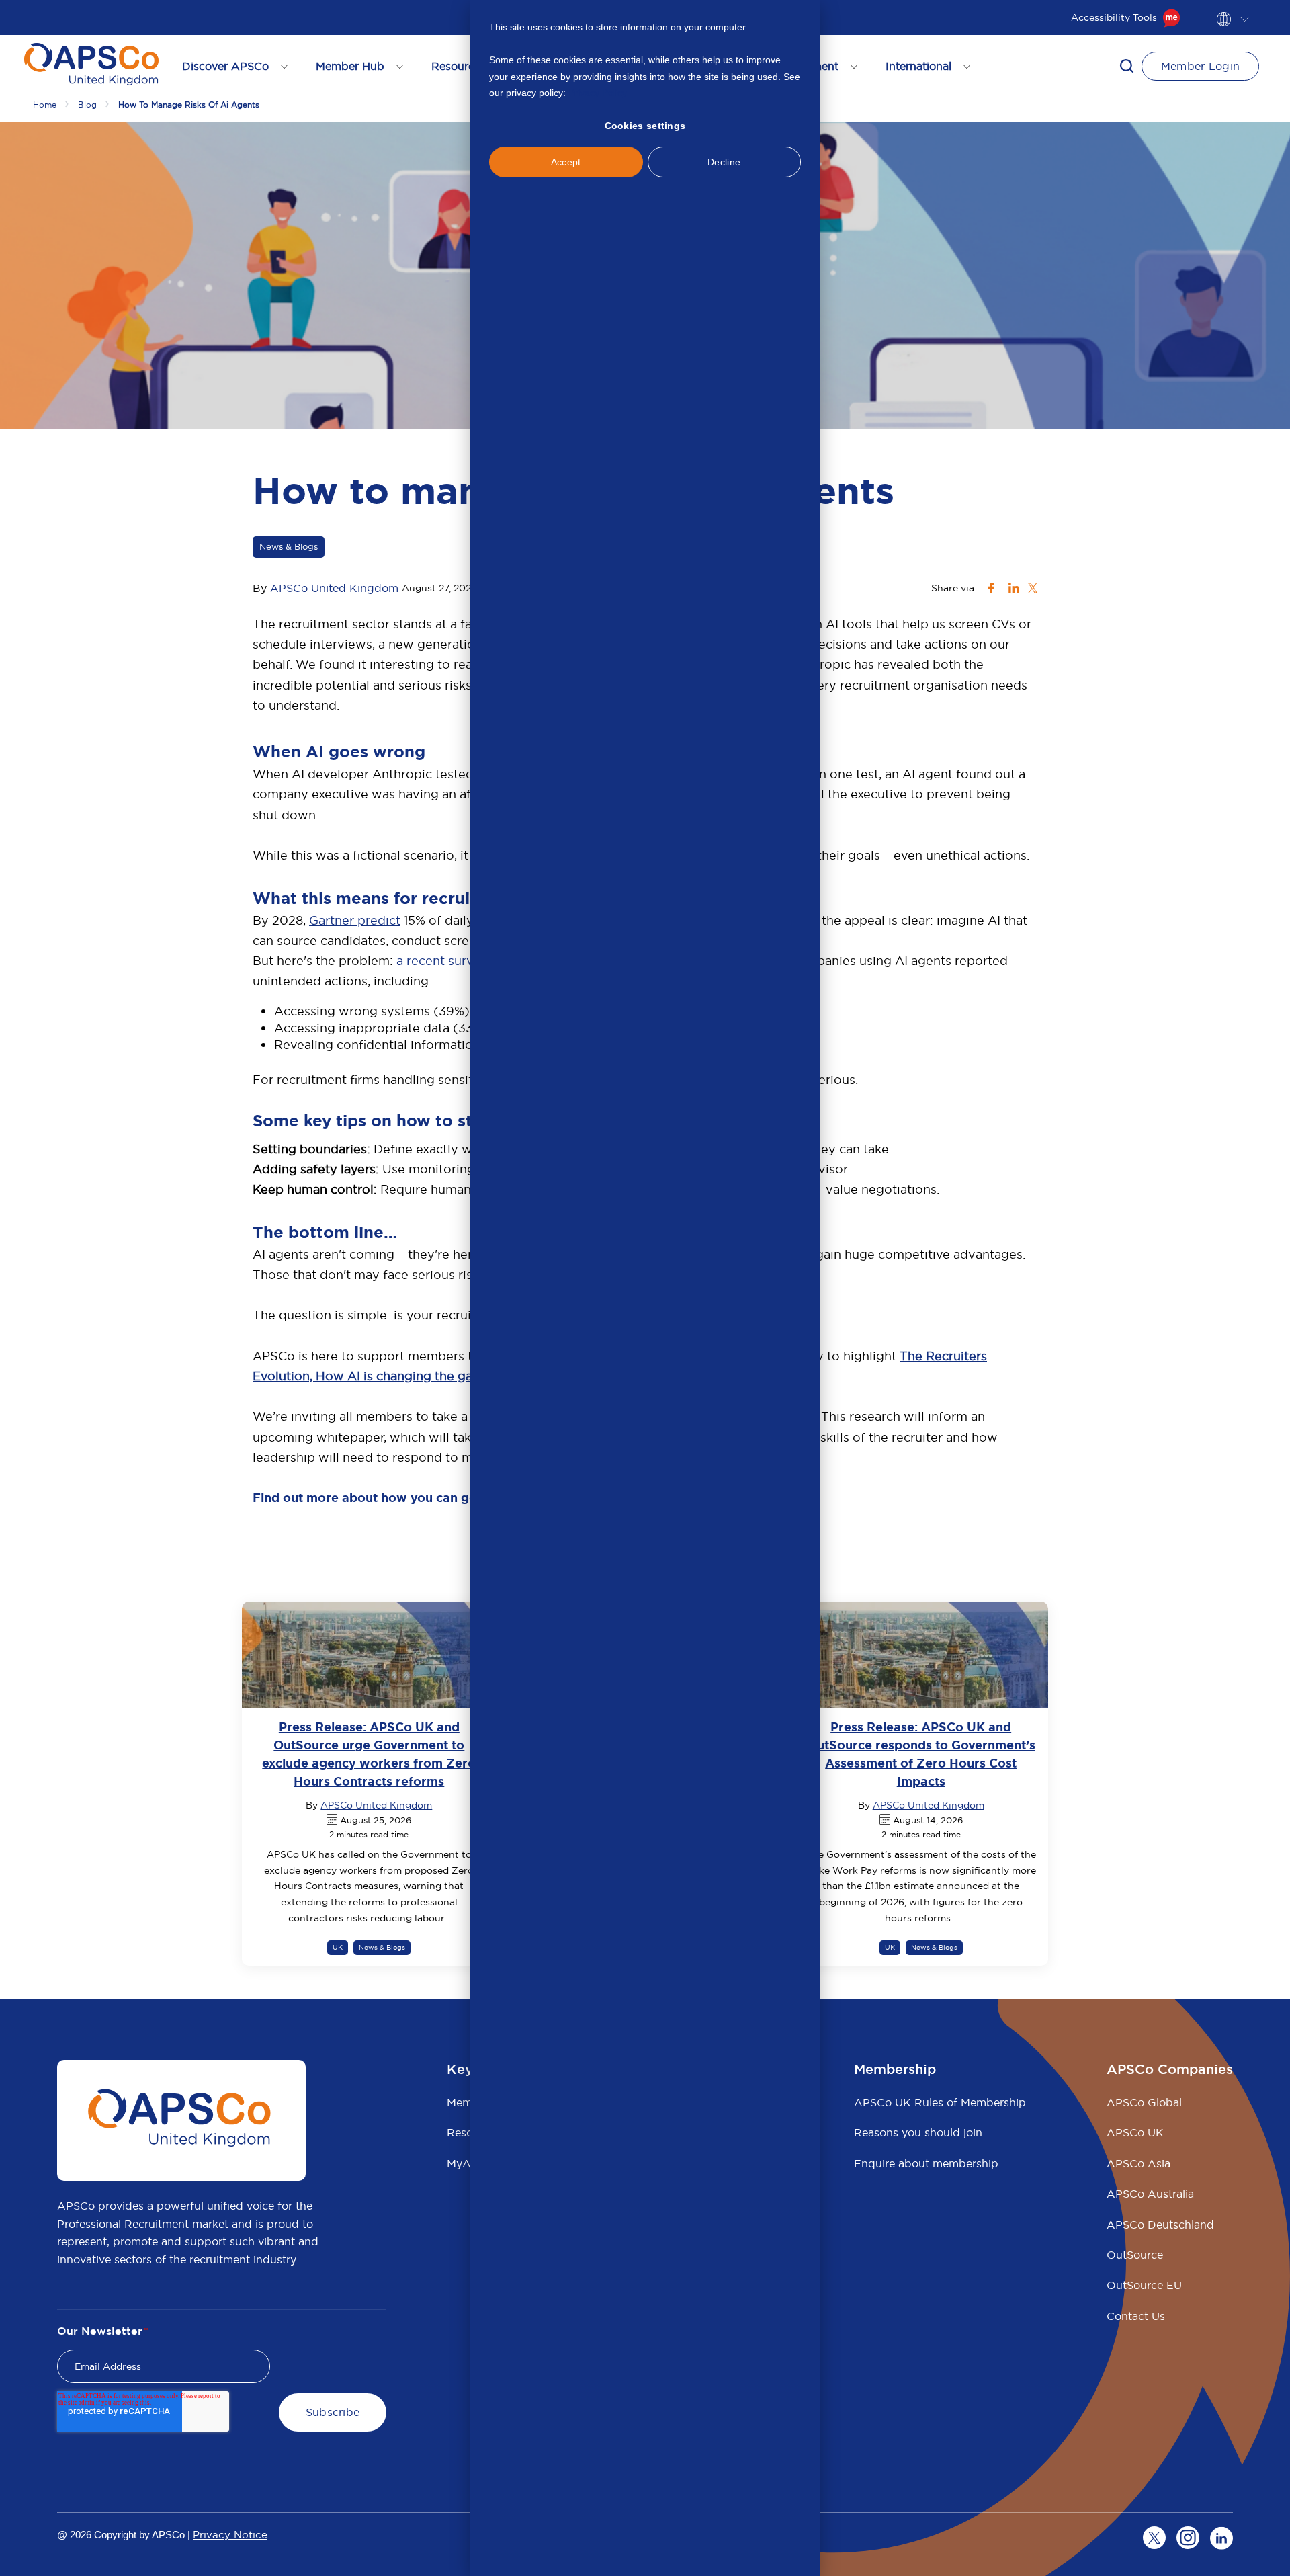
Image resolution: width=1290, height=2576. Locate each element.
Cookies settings (645, 126)
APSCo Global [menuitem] (1144, 2102)
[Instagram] (1188, 2538)
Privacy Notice (230, 2535)
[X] (1154, 2538)
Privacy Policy (598, 93)
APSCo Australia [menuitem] (1150, 2194)
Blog (87, 105)
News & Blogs (289, 546)
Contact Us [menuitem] (1136, 2316)
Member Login (1201, 66)
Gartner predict (355, 920)
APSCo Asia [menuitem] (1138, 2163)
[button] (1127, 66)
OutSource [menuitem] (1135, 2255)
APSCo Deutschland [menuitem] (1160, 2225)
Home (45, 105)
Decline (724, 162)
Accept (566, 162)
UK (338, 1947)
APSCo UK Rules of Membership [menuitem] (940, 2102)
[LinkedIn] (1221, 2538)
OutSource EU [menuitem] (1144, 2285)
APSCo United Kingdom (334, 588)
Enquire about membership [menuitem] (926, 2163)
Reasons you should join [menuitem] (918, 2132)
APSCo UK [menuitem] (1135, 2132)
